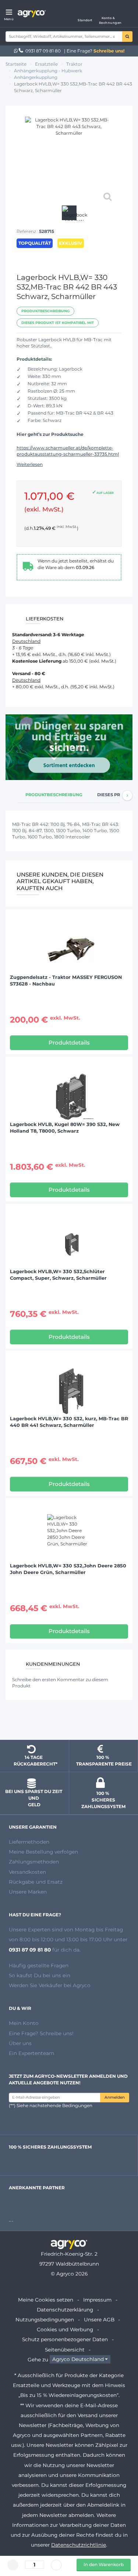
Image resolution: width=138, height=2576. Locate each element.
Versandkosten (27, 1872)
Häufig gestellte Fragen (39, 1965)
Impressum (97, 2300)
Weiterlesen (30, 464)
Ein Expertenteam (31, 2053)
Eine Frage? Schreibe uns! (41, 2033)
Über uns (20, 2043)
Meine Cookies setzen (46, 2300)
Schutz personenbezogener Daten (65, 2339)
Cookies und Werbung (65, 2329)
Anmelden (115, 2097)
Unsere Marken (28, 1892)
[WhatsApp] (16, 51)
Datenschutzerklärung (65, 2310)
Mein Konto (24, 2023)
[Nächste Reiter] (127, 795)
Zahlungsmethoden (34, 1862)
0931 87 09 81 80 (43, 51)
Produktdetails (69, 1043)
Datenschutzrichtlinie (79, 2545)
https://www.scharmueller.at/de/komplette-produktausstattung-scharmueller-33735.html (68, 451)
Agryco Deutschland (78, 2360)
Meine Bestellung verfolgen (43, 1852)
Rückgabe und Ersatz (36, 1882)
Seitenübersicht (65, 2350)
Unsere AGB (99, 2320)
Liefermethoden (29, 1842)
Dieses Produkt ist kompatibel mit (58, 323)
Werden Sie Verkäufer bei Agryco (50, 1985)
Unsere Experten (30, 1930)
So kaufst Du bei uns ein (40, 1975)
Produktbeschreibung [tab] (54, 795)
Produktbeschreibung (45, 311)
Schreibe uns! (109, 51)
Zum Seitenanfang (69, 1721)
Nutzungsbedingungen (45, 2320)
